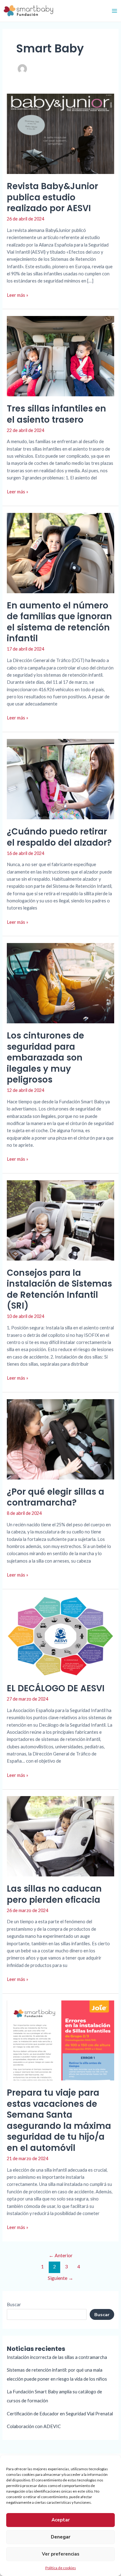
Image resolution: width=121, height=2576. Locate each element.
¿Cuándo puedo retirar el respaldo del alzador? (59, 837)
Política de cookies (61, 2568)
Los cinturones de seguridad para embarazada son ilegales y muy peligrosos (45, 1058)
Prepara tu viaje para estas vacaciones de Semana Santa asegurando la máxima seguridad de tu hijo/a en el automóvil (59, 2120)
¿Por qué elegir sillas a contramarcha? (56, 1497)
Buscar (14, 2305)
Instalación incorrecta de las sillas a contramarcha (57, 2357)
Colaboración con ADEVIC (34, 2426)
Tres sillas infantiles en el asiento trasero (56, 414)
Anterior (61, 2255)
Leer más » (18, 295)
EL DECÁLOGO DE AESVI (56, 1688)
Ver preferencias (61, 2554)
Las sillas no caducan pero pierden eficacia (54, 1894)
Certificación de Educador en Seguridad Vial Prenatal (60, 2414)
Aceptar (61, 2520)
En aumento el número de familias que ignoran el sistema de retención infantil (59, 622)
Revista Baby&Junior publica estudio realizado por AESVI (52, 197)
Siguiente (60, 2278)
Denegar (61, 2537)
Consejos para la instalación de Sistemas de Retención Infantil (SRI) (59, 1289)
